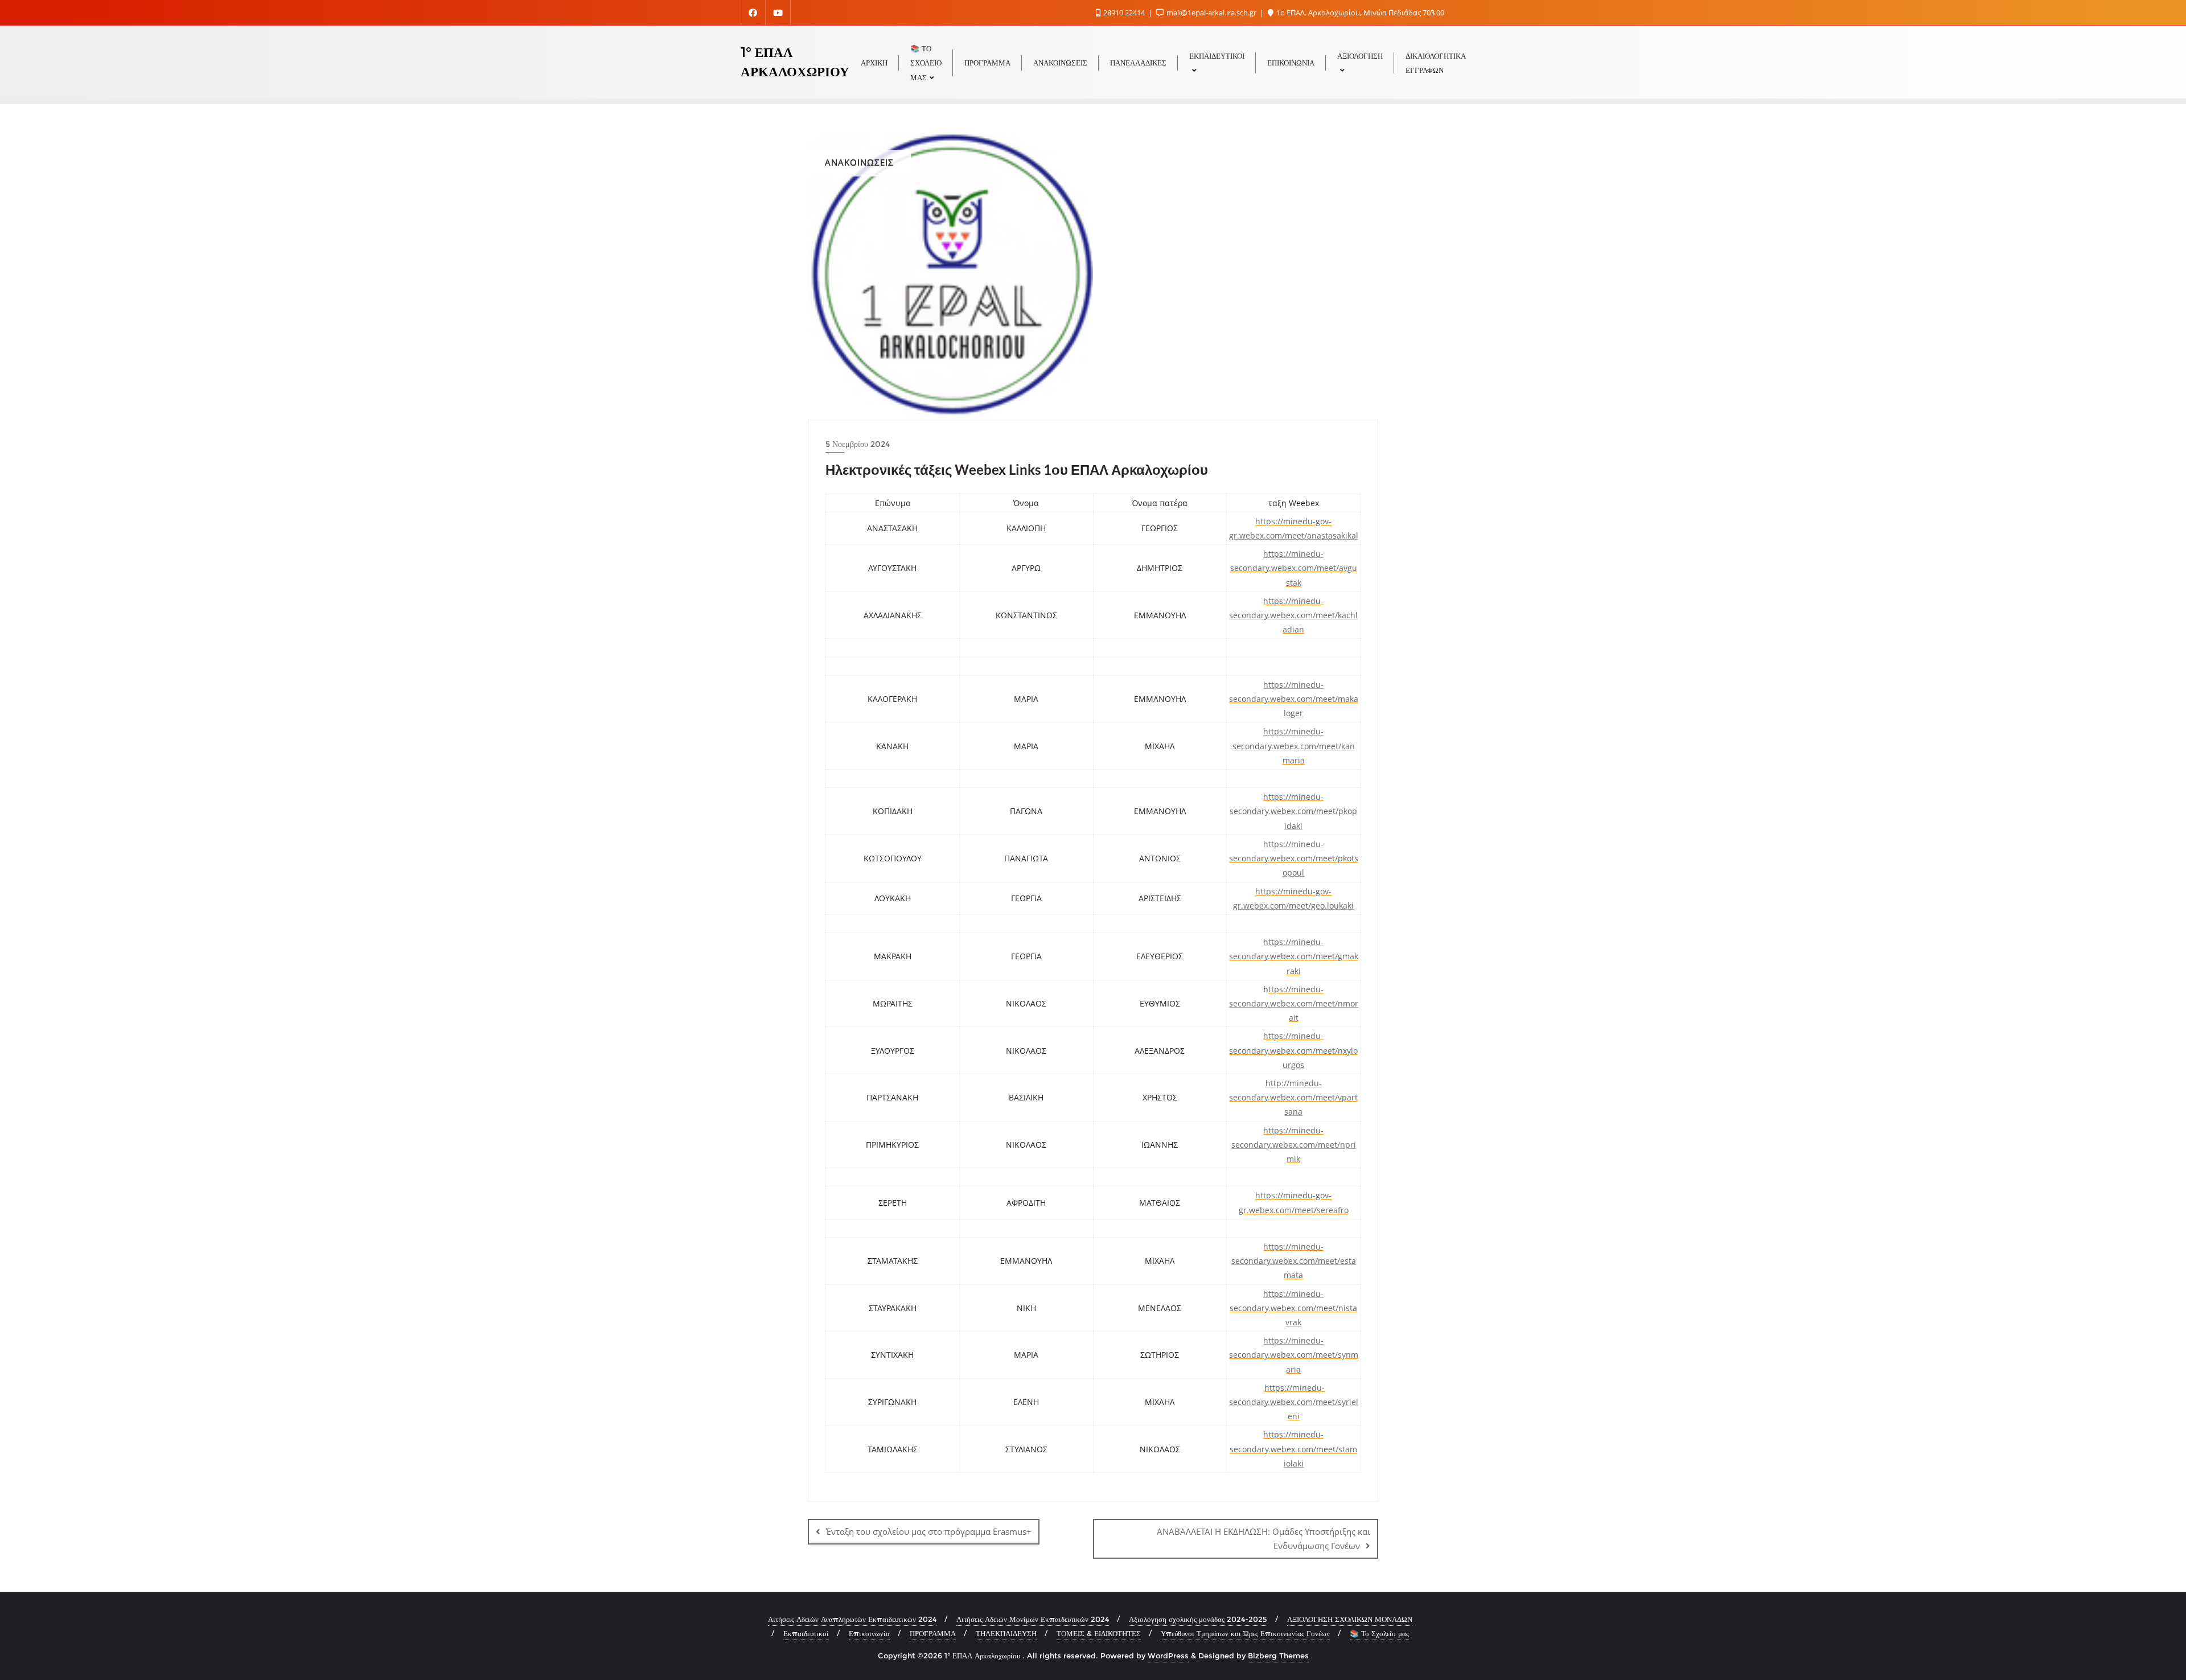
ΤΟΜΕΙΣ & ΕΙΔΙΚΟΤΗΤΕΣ (1099, 1633)
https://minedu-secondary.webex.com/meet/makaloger (1294, 699)
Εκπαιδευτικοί (806, 1633)
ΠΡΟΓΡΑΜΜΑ (933, 1633)
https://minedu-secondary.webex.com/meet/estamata (1294, 1261)
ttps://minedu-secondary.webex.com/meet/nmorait (1294, 1003)
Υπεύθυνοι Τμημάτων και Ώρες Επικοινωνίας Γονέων (1245, 1633)
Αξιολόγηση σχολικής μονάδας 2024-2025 (1198, 1619)
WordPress (1168, 1656)
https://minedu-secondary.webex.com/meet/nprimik (1294, 1145)
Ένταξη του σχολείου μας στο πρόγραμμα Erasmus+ (929, 1531)
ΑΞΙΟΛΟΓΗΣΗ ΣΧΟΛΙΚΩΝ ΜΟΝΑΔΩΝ (1350, 1619)
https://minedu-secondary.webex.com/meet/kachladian (1293, 615)
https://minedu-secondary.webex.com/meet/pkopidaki (1293, 811)
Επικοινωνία (869, 1633)
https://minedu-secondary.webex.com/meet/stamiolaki (1293, 1449)
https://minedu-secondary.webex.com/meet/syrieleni (1294, 1402)
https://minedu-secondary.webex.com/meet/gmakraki (1294, 956)
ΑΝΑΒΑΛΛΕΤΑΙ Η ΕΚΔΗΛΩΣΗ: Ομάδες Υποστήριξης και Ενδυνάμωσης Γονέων (1263, 1539)
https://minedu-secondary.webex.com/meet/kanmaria (1294, 745)
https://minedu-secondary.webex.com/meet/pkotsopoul (1294, 858)
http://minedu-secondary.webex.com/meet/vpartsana (1293, 1097)
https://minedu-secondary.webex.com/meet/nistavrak (1293, 1308)
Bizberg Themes (1278, 1656)
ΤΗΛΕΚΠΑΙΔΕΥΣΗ (1006, 1633)
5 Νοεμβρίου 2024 (858, 444)
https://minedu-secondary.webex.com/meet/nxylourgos (1293, 1050)
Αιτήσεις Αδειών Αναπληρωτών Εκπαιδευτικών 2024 (852, 1619)
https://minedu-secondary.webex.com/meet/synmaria (1294, 1355)
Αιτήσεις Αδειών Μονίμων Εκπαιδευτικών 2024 (1033, 1619)
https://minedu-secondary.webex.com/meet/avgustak (1294, 568)
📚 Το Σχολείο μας (1379, 1633)
